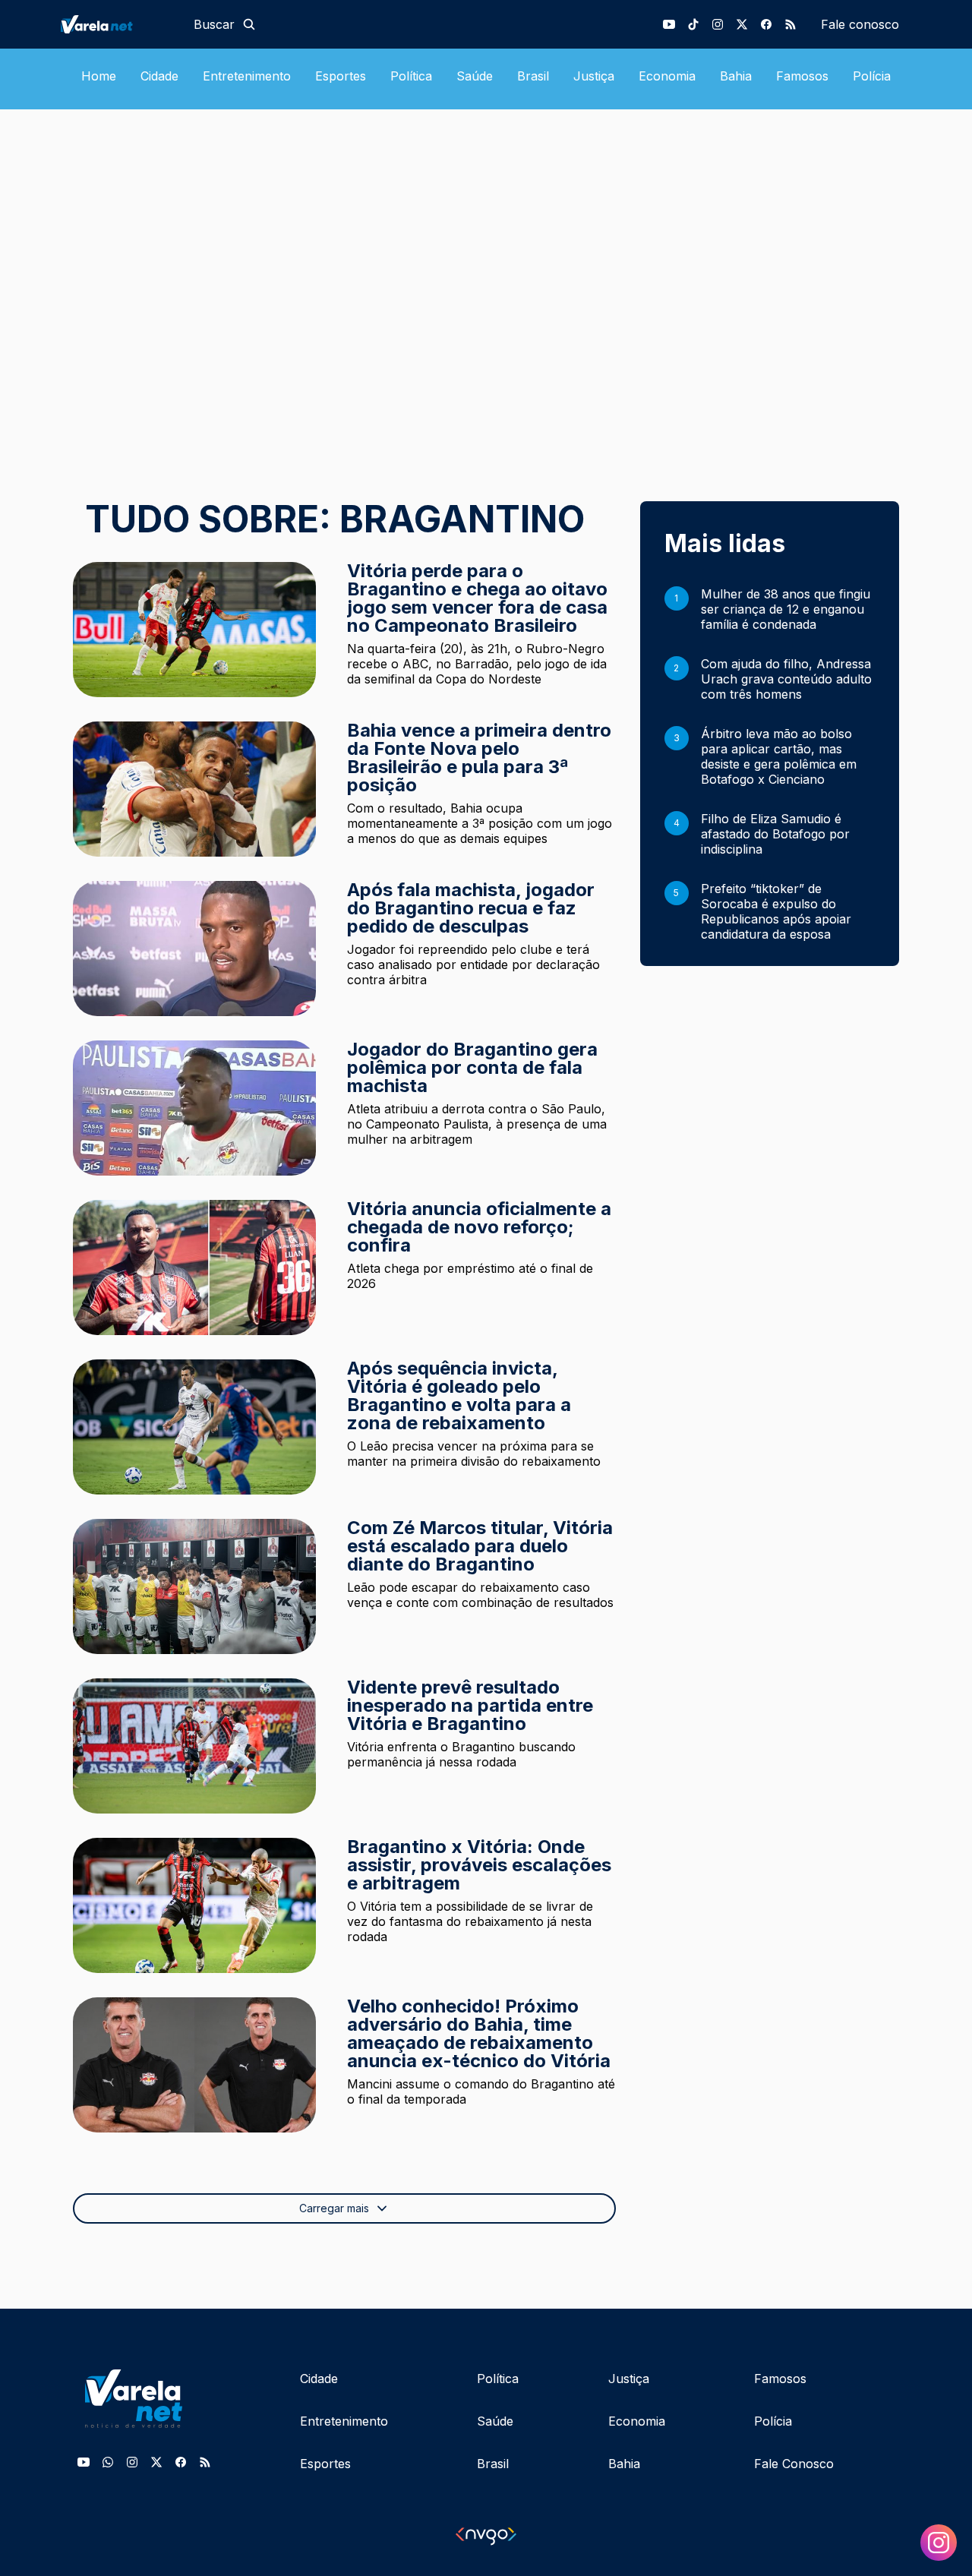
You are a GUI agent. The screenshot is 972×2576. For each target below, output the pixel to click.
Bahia (736, 76)
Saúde (475, 76)
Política (411, 76)
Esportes (341, 76)
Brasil (533, 76)
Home (99, 76)
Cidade (159, 76)
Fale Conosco (794, 2464)
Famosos (802, 76)
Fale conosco (860, 24)
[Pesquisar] (249, 24)
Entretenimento (247, 76)
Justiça (594, 76)
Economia (667, 76)
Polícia (872, 76)
